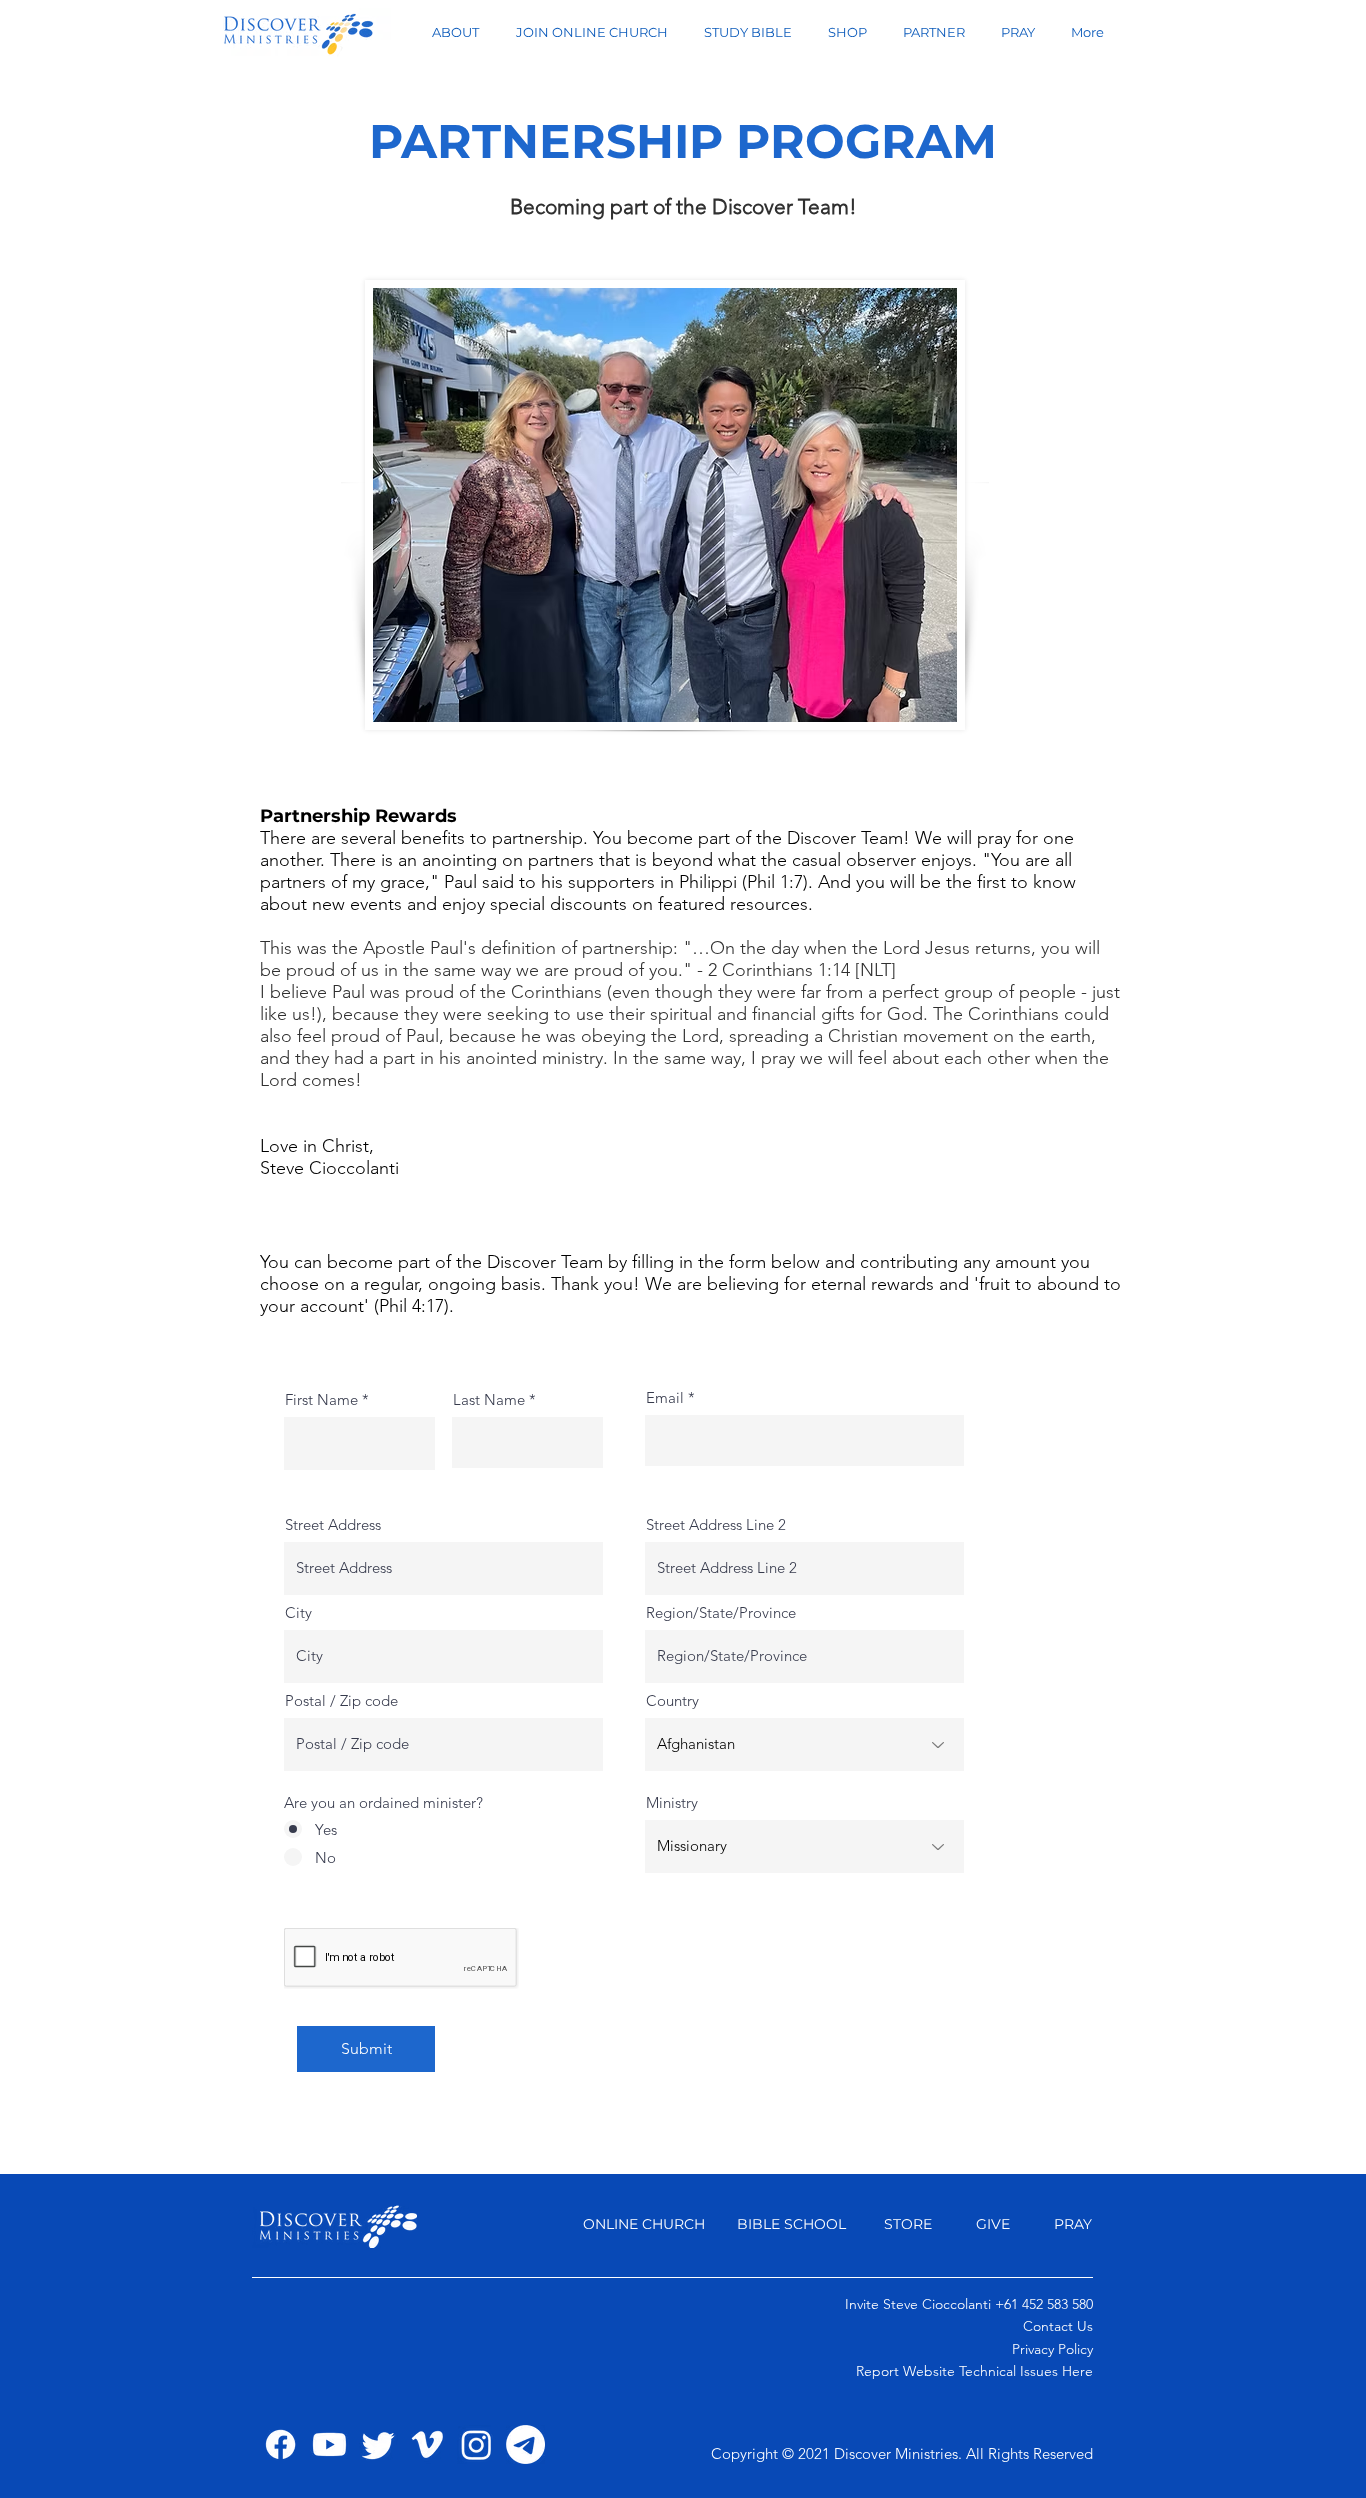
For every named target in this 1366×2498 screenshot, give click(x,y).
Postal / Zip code (341, 1700)
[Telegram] (525, 2444)
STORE (908, 2224)
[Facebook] (280, 2444)
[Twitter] (378, 2444)
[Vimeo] (427, 2444)
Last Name (489, 1399)
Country (672, 1700)
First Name (321, 1399)
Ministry (672, 1802)
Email (665, 1397)
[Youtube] (329, 2444)
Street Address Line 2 (716, 1524)
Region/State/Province (721, 1612)
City (298, 1612)
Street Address (333, 1524)
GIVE (995, 2224)
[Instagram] (476, 2444)
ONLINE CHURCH (644, 2224)
